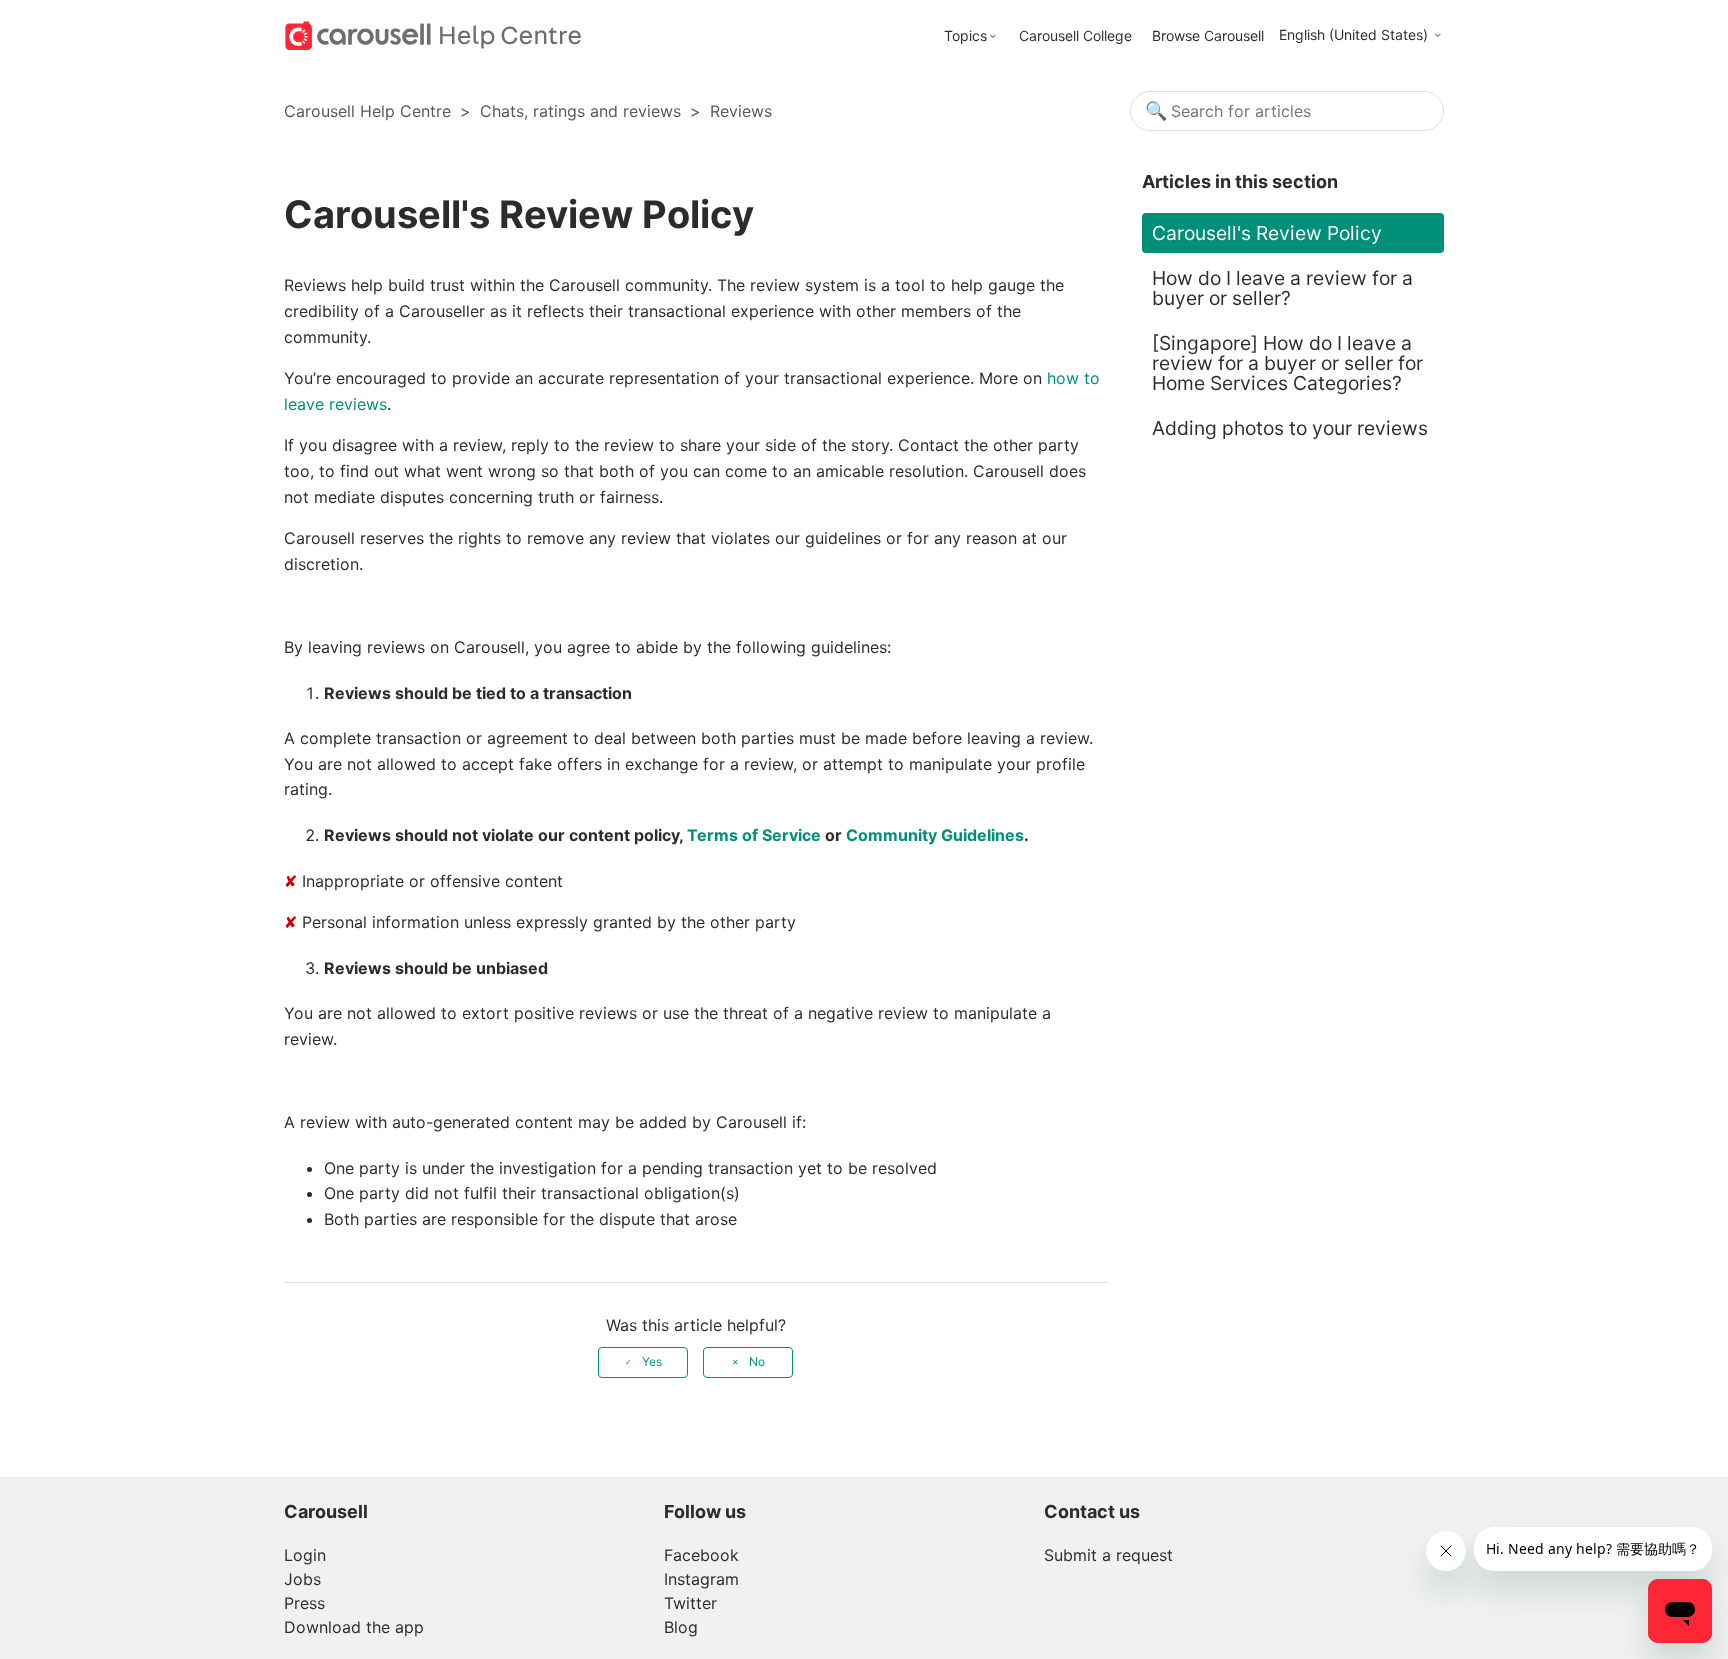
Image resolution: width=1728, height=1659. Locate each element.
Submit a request (1108, 1555)
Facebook (701, 1555)
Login (305, 1555)
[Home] (433, 34)
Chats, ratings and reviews (580, 111)
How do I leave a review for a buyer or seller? (1282, 288)
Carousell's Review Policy (1267, 233)
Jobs (302, 1579)
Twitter (690, 1603)
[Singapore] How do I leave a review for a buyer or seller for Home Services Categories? (1287, 363)
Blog (681, 1627)
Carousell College (1075, 35)
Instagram (701, 1579)
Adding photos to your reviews (1290, 428)
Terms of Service (754, 835)
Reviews (741, 111)
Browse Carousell (1208, 35)
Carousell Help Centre (367, 111)
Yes (652, 1361)
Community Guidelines (935, 835)
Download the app (354, 1627)
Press (304, 1603)
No (757, 1361)
